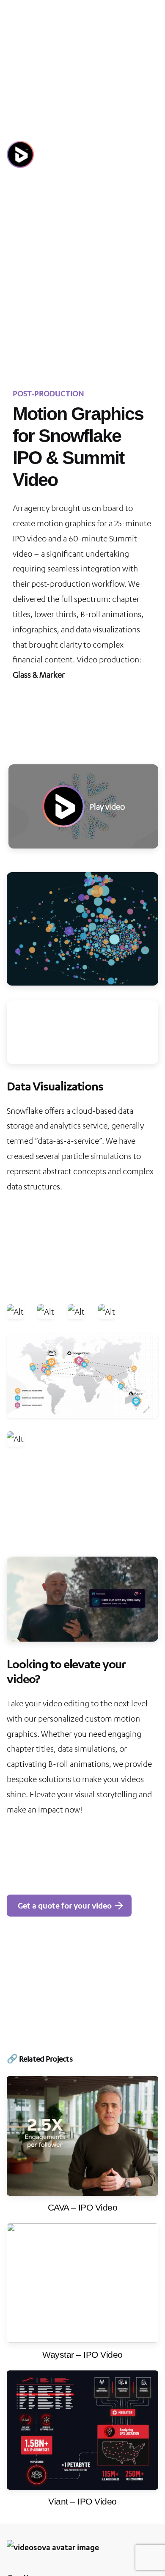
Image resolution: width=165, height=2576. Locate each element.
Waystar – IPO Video (82, 2355)
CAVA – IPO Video (83, 2207)
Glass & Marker (39, 674)
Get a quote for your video (65, 1905)
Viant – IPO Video (82, 2501)
